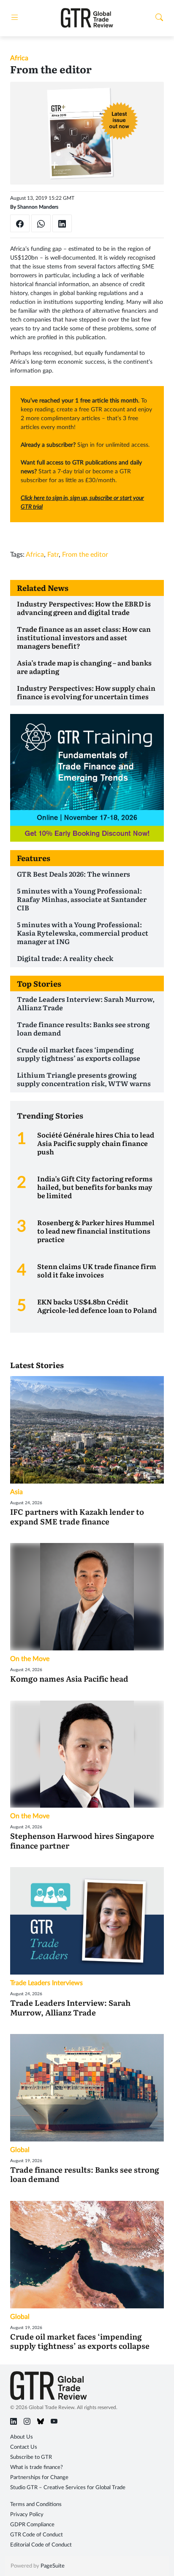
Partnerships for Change (39, 2478)
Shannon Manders (38, 207)
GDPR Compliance (32, 2525)
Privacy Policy (27, 2515)
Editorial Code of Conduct (41, 2545)
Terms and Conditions (36, 2505)
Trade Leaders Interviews (46, 1983)
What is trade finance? (37, 2467)
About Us (22, 2437)
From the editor (85, 555)
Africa (19, 58)
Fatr (53, 555)
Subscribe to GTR (31, 2457)
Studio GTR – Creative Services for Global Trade (68, 2488)
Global (20, 2150)
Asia (16, 1492)
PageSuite (53, 2566)
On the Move (30, 1659)
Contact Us (24, 2447)
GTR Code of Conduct (37, 2535)
